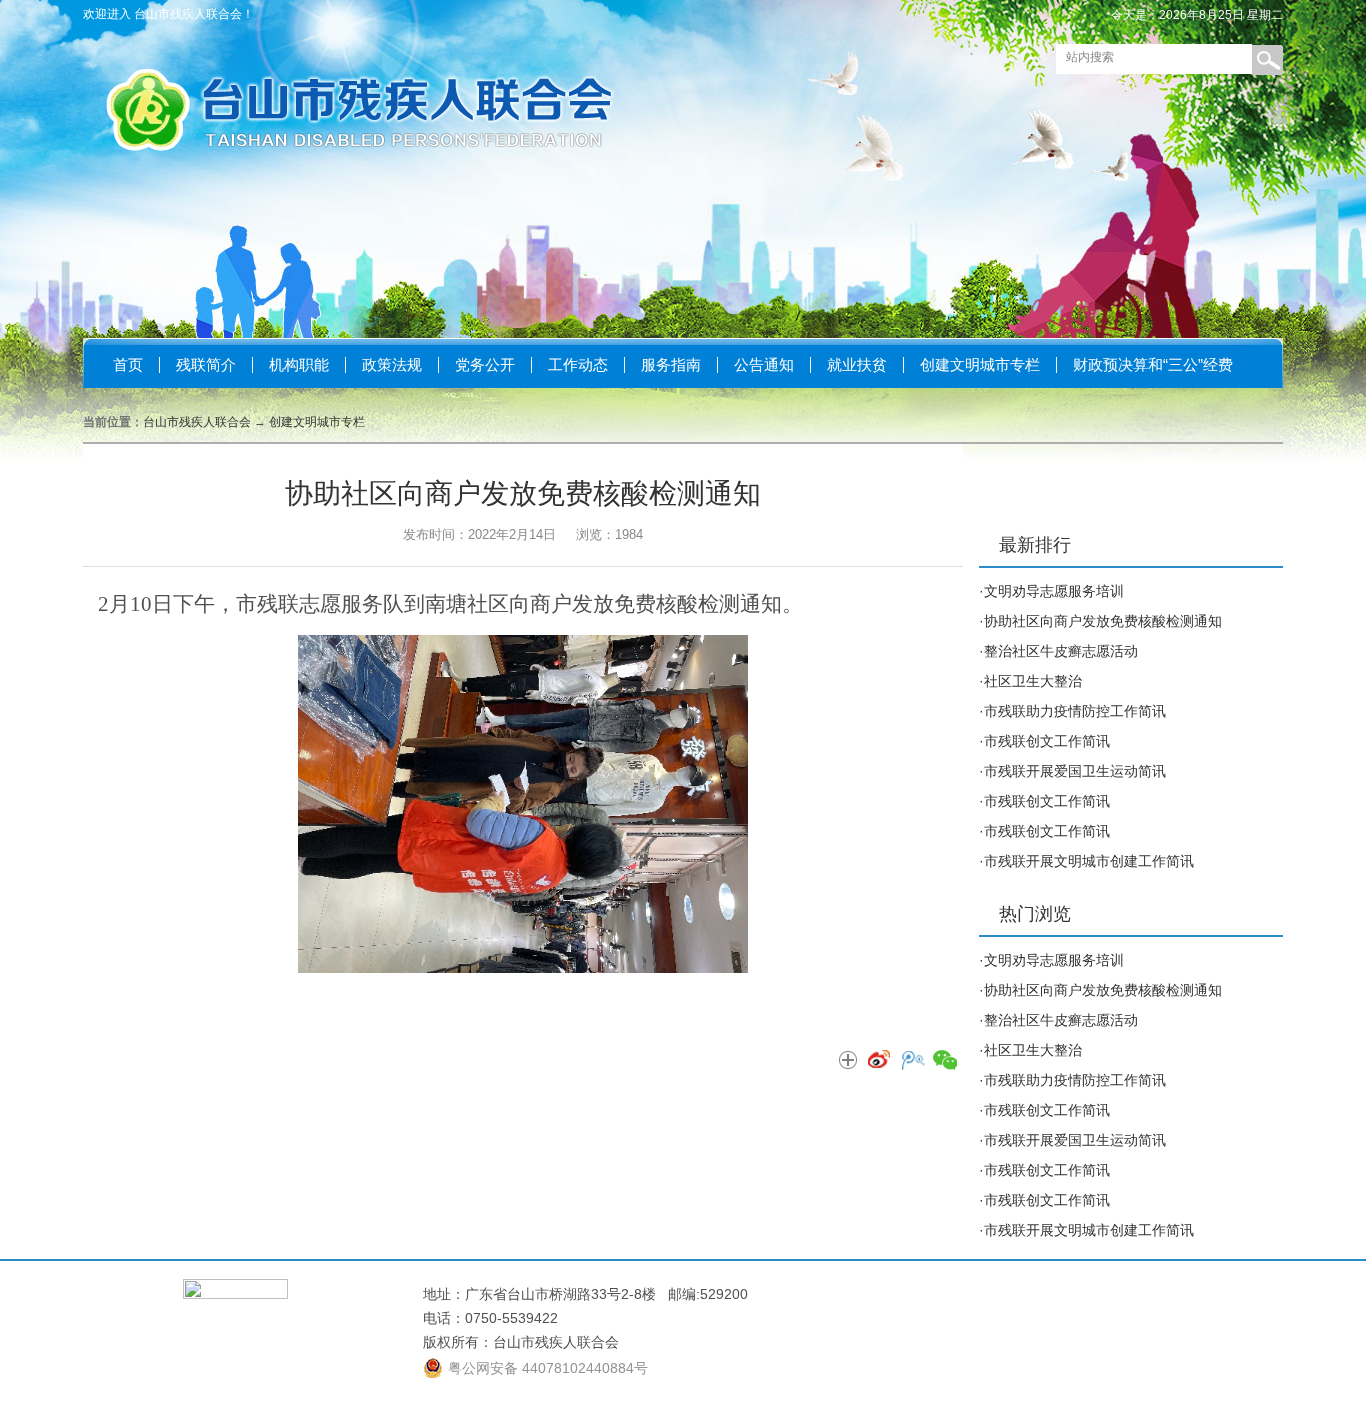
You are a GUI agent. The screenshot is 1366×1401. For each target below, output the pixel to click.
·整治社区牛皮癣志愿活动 (1058, 651)
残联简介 (206, 364)
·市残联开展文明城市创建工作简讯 (1086, 861)
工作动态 (578, 364)
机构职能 (299, 364)
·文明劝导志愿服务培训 (1051, 591)
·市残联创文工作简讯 (1044, 741)
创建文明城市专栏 (980, 364)
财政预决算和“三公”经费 (1153, 364)
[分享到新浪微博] (880, 1061)
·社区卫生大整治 (1030, 681)
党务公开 (485, 364)
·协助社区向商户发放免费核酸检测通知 (1100, 621)
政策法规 (392, 364)
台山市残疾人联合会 (197, 422)
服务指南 (671, 364)
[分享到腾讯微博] (912, 1061)
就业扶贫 (857, 364)
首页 (128, 364)
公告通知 (764, 364)
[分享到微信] (944, 1061)
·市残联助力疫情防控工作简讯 (1072, 711)
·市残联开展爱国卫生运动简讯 (1072, 771)
